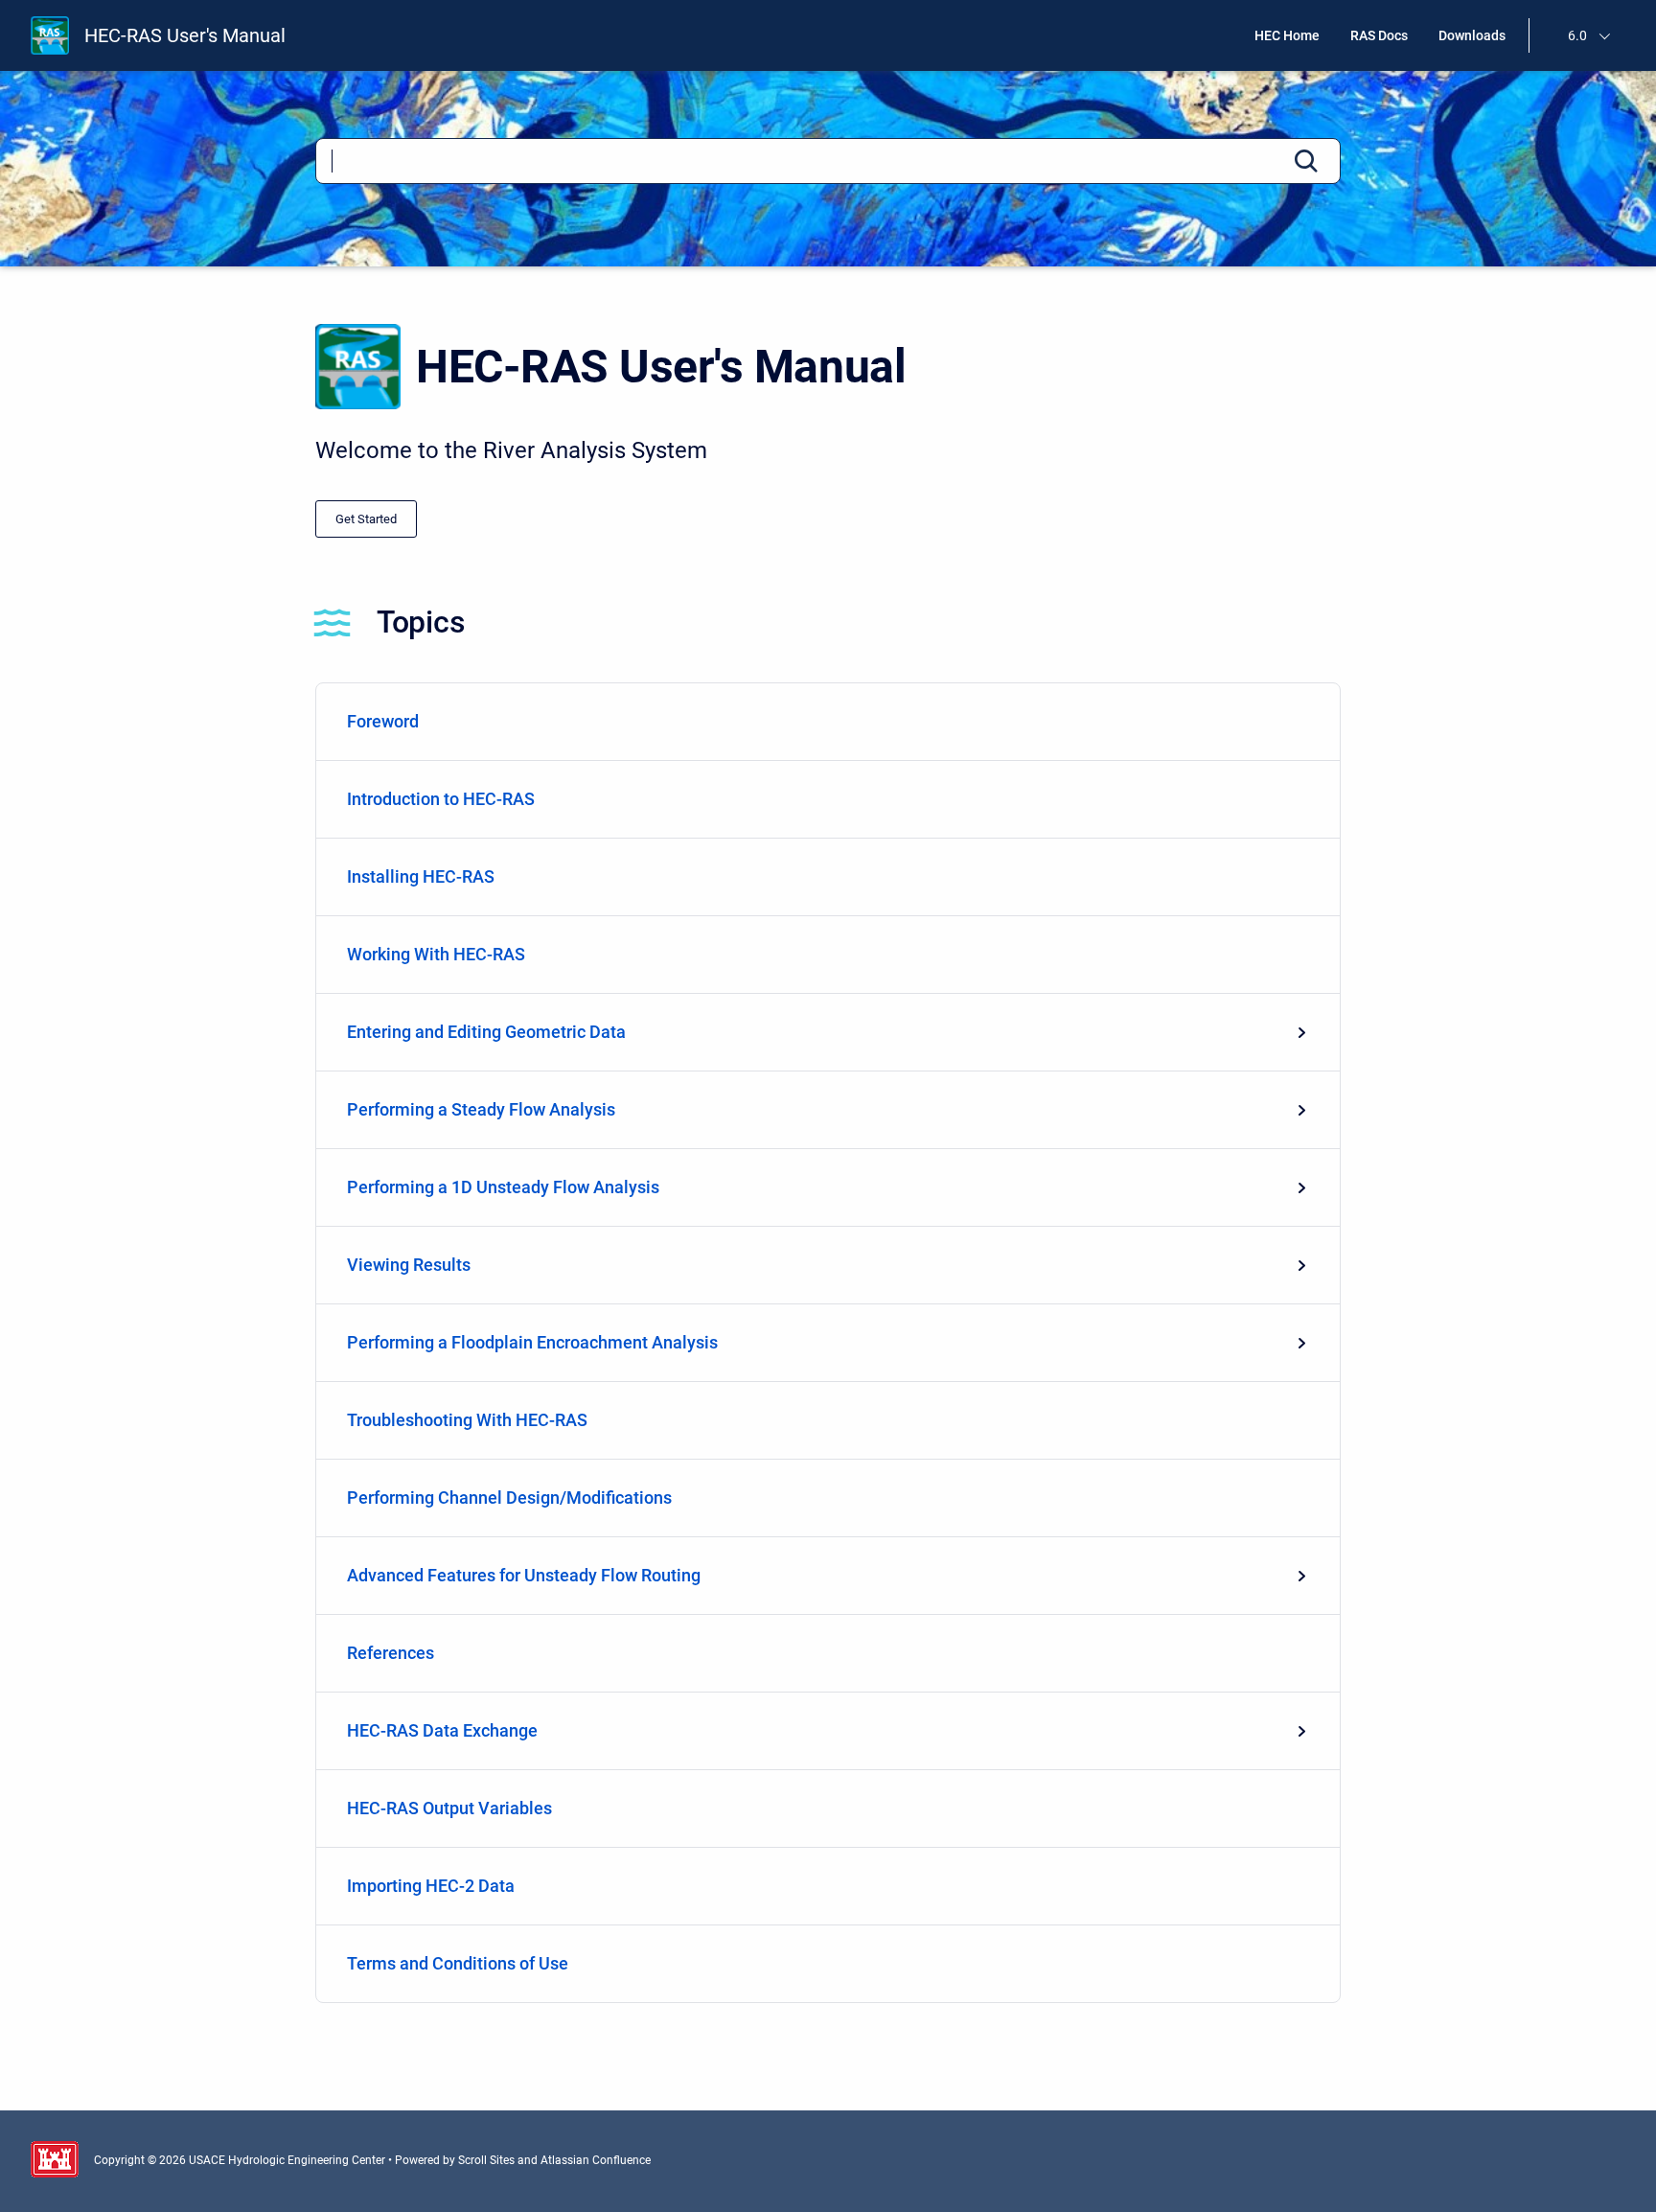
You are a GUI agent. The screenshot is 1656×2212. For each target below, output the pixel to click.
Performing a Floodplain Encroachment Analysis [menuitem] (532, 1342)
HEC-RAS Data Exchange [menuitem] (442, 1730)
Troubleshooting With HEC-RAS (467, 1420)
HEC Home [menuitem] (1287, 35)
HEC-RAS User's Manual (185, 35)
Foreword (383, 721)
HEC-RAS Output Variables (449, 1808)
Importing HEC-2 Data (431, 1886)
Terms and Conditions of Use (458, 1963)
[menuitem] (828, 722)
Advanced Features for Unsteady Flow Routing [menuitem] (524, 1575)
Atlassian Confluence (596, 2160)
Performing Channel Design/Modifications (509, 1498)
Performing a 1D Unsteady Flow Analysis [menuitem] (503, 1187)
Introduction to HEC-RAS (441, 799)
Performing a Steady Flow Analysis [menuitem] (481, 1109)
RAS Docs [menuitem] (1379, 35)
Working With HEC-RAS (436, 954)
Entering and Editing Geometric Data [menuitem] (486, 1032)
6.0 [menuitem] (1577, 35)
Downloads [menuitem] (1472, 35)
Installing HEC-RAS (421, 876)
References (391, 1653)
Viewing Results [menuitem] (409, 1265)
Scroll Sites (486, 2160)
